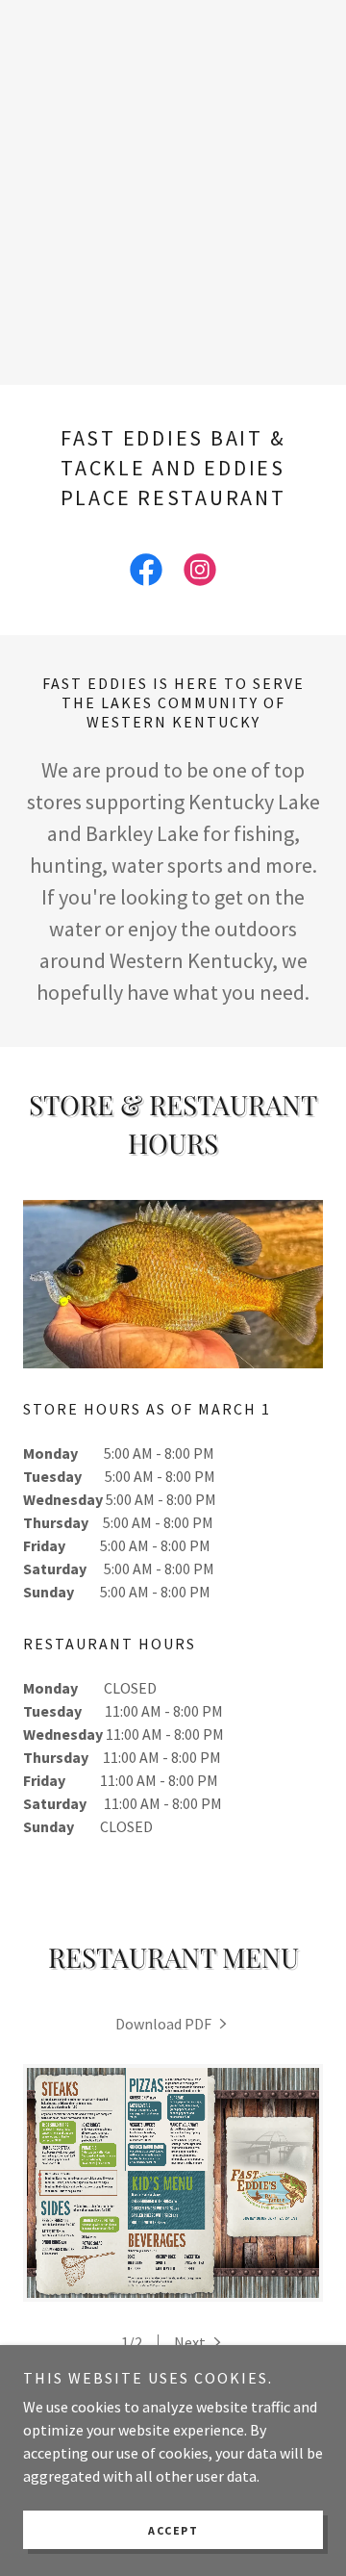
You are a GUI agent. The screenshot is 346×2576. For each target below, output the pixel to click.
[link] (146, 574)
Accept (173, 2530)
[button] (199, 2342)
